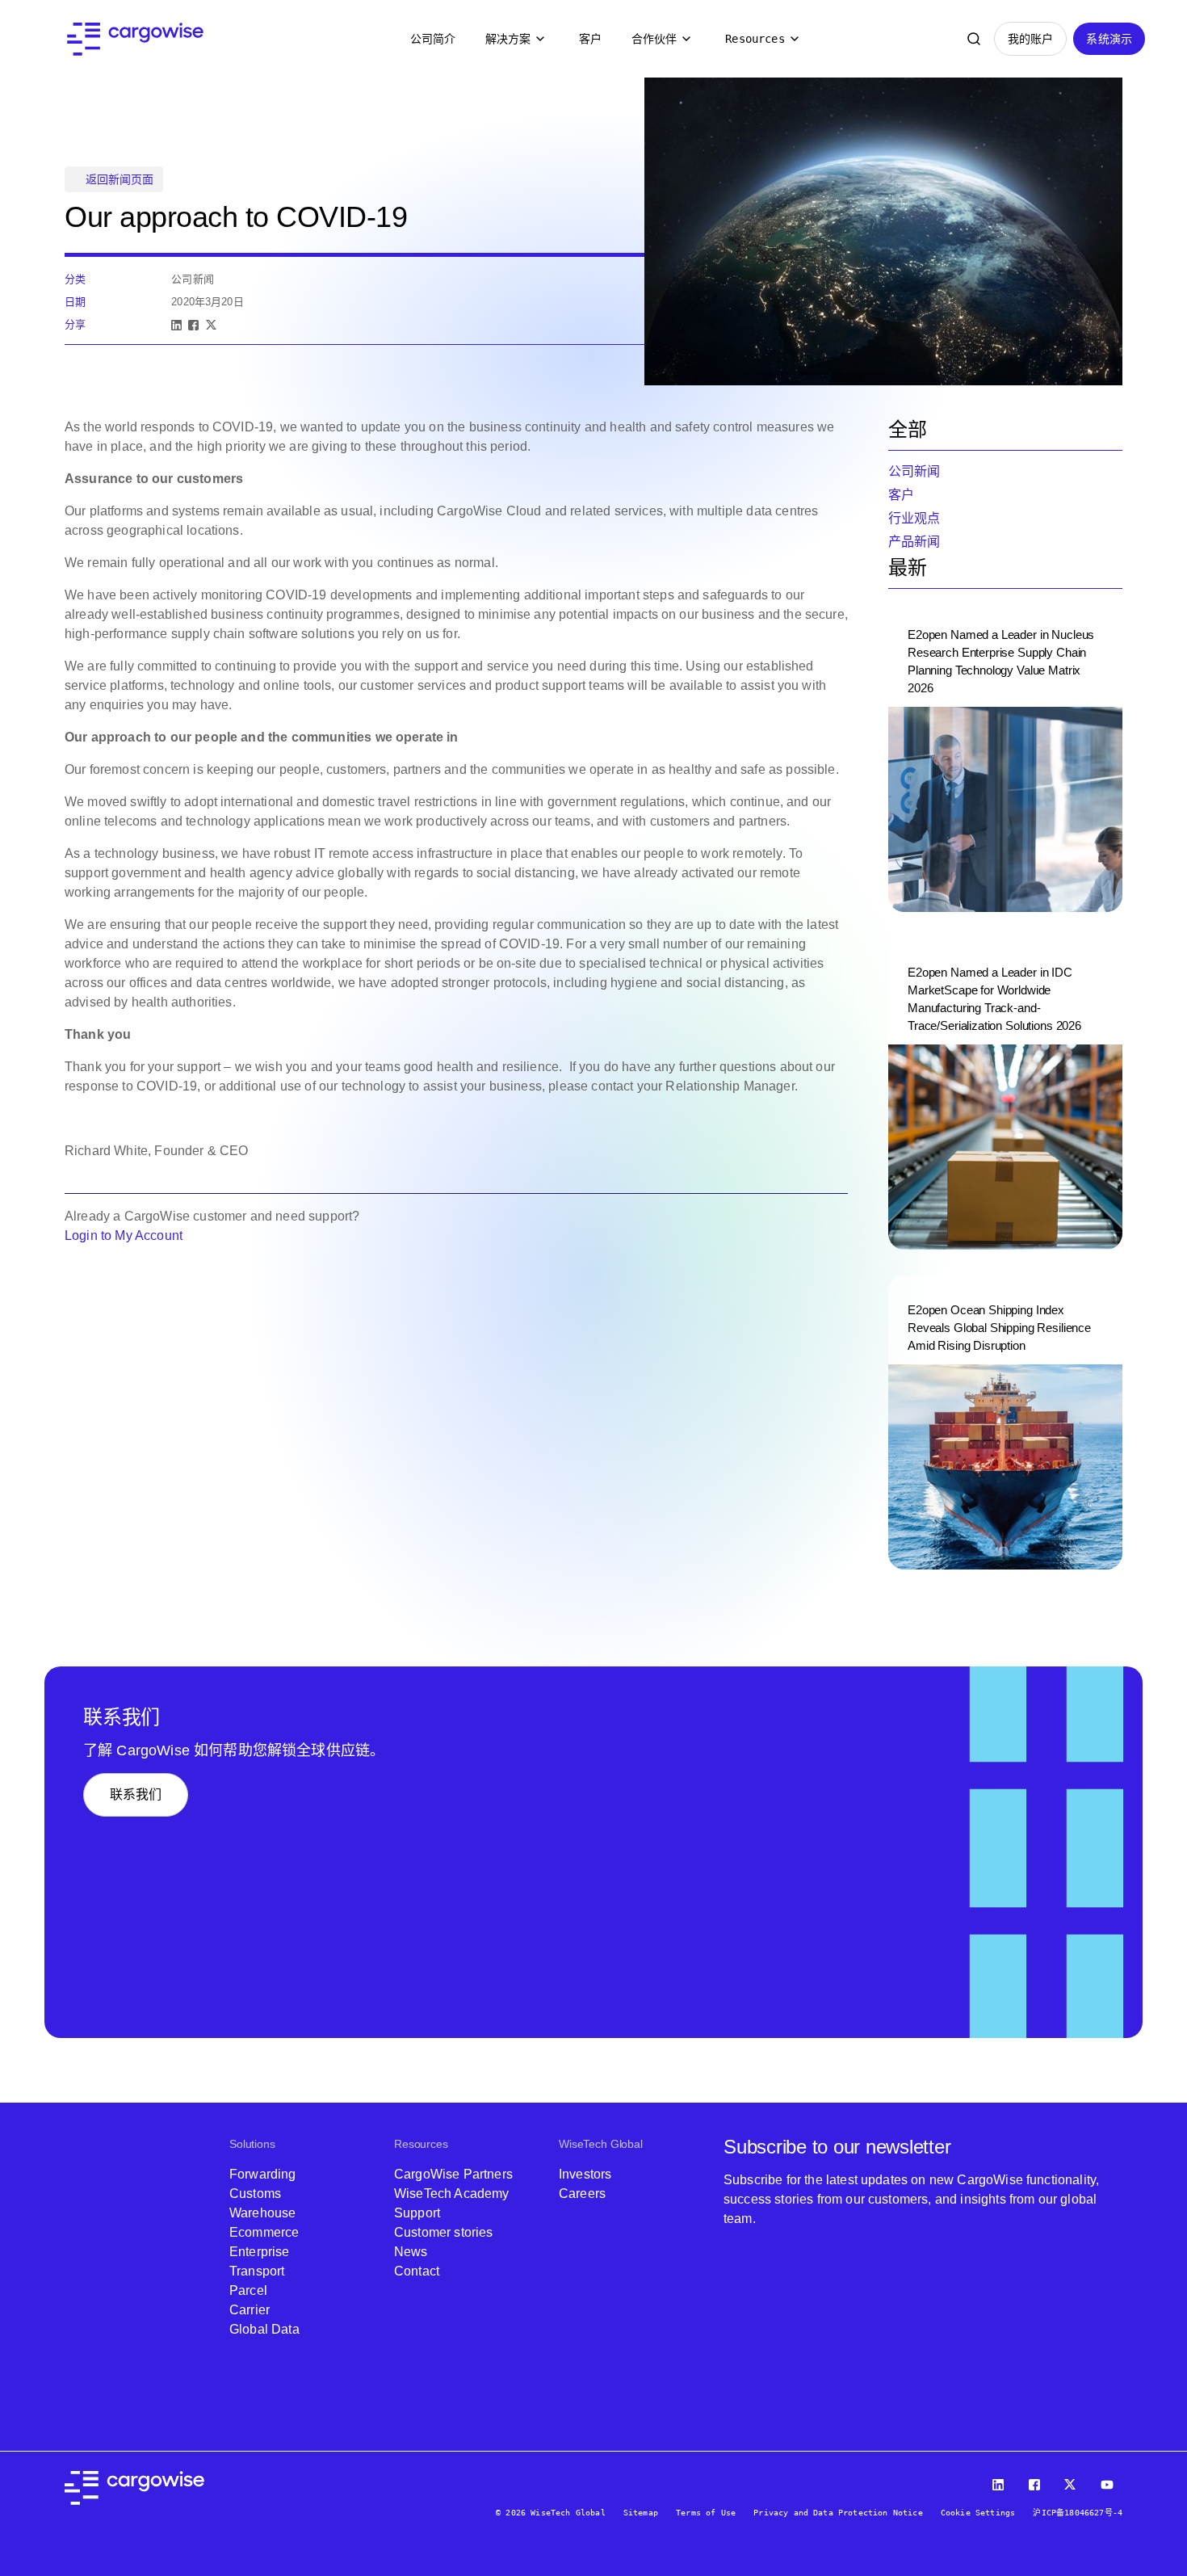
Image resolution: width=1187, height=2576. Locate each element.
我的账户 (1031, 39)
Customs (255, 2194)
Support (417, 2213)
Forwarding (263, 2174)
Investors (585, 2174)
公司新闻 (914, 471)
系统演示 (1109, 39)
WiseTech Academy (452, 2194)
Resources (755, 39)
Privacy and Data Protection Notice (838, 2513)
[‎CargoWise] (135, 39)
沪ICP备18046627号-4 (1078, 2513)
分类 (75, 279)
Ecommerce (264, 2232)
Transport (257, 2271)
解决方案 (508, 39)
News (411, 2252)
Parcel (248, 2290)
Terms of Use (706, 2513)
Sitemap (641, 2513)
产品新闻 (914, 542)
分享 (75, 324)
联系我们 (136, 1794)
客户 (590, 39)
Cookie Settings (978, 2513)
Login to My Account (125, 1235)
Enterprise (260, 2252)
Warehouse (262, 2213)
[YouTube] (1109, 2481)
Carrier (250, 2310)
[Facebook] (193, 325)
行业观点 (914, 518)
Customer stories (444, 2232)
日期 (75, 302)
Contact (417, 2271)
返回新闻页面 (120, 179)
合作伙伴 (654, 39)
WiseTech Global (601, 2144)
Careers (582, 2194)
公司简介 (433, 39)
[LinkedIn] (176, 325)
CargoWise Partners (453, 2174)
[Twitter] (1072, 2481)
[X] (211, 325)
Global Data (264, 2329)
